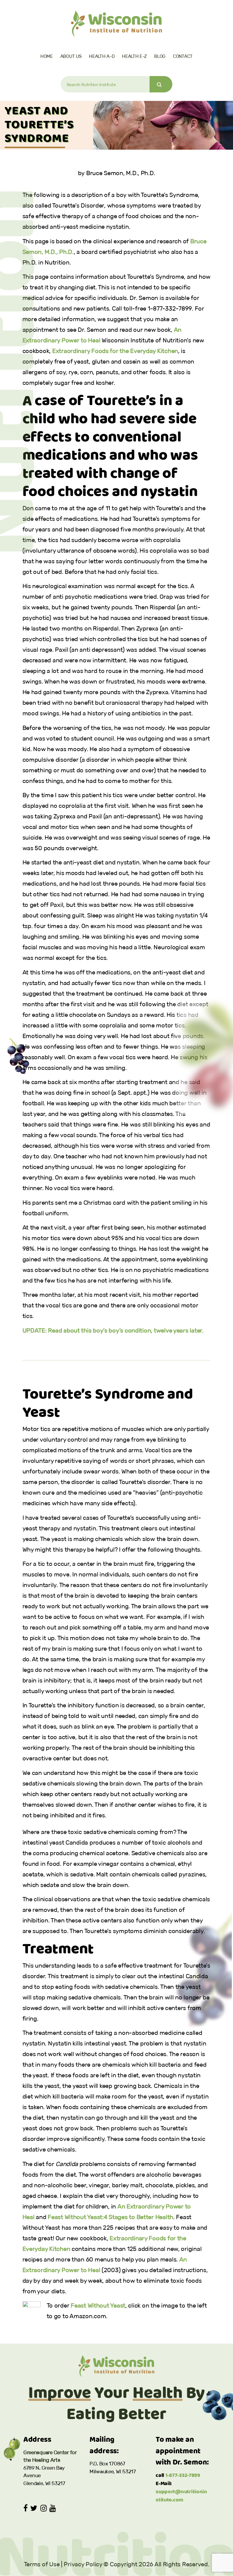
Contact (183, 56)
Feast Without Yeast (98, 2305)
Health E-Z (134, 56)
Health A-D (102, 56)
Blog (160, 56)
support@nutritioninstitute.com (181, 2496)
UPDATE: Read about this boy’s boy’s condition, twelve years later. (113, 1330)
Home (47, 56)
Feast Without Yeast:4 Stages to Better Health (110, 2217)
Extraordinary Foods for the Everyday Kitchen (115, 351)
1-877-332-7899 (183, 2476)
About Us (71, 56)
